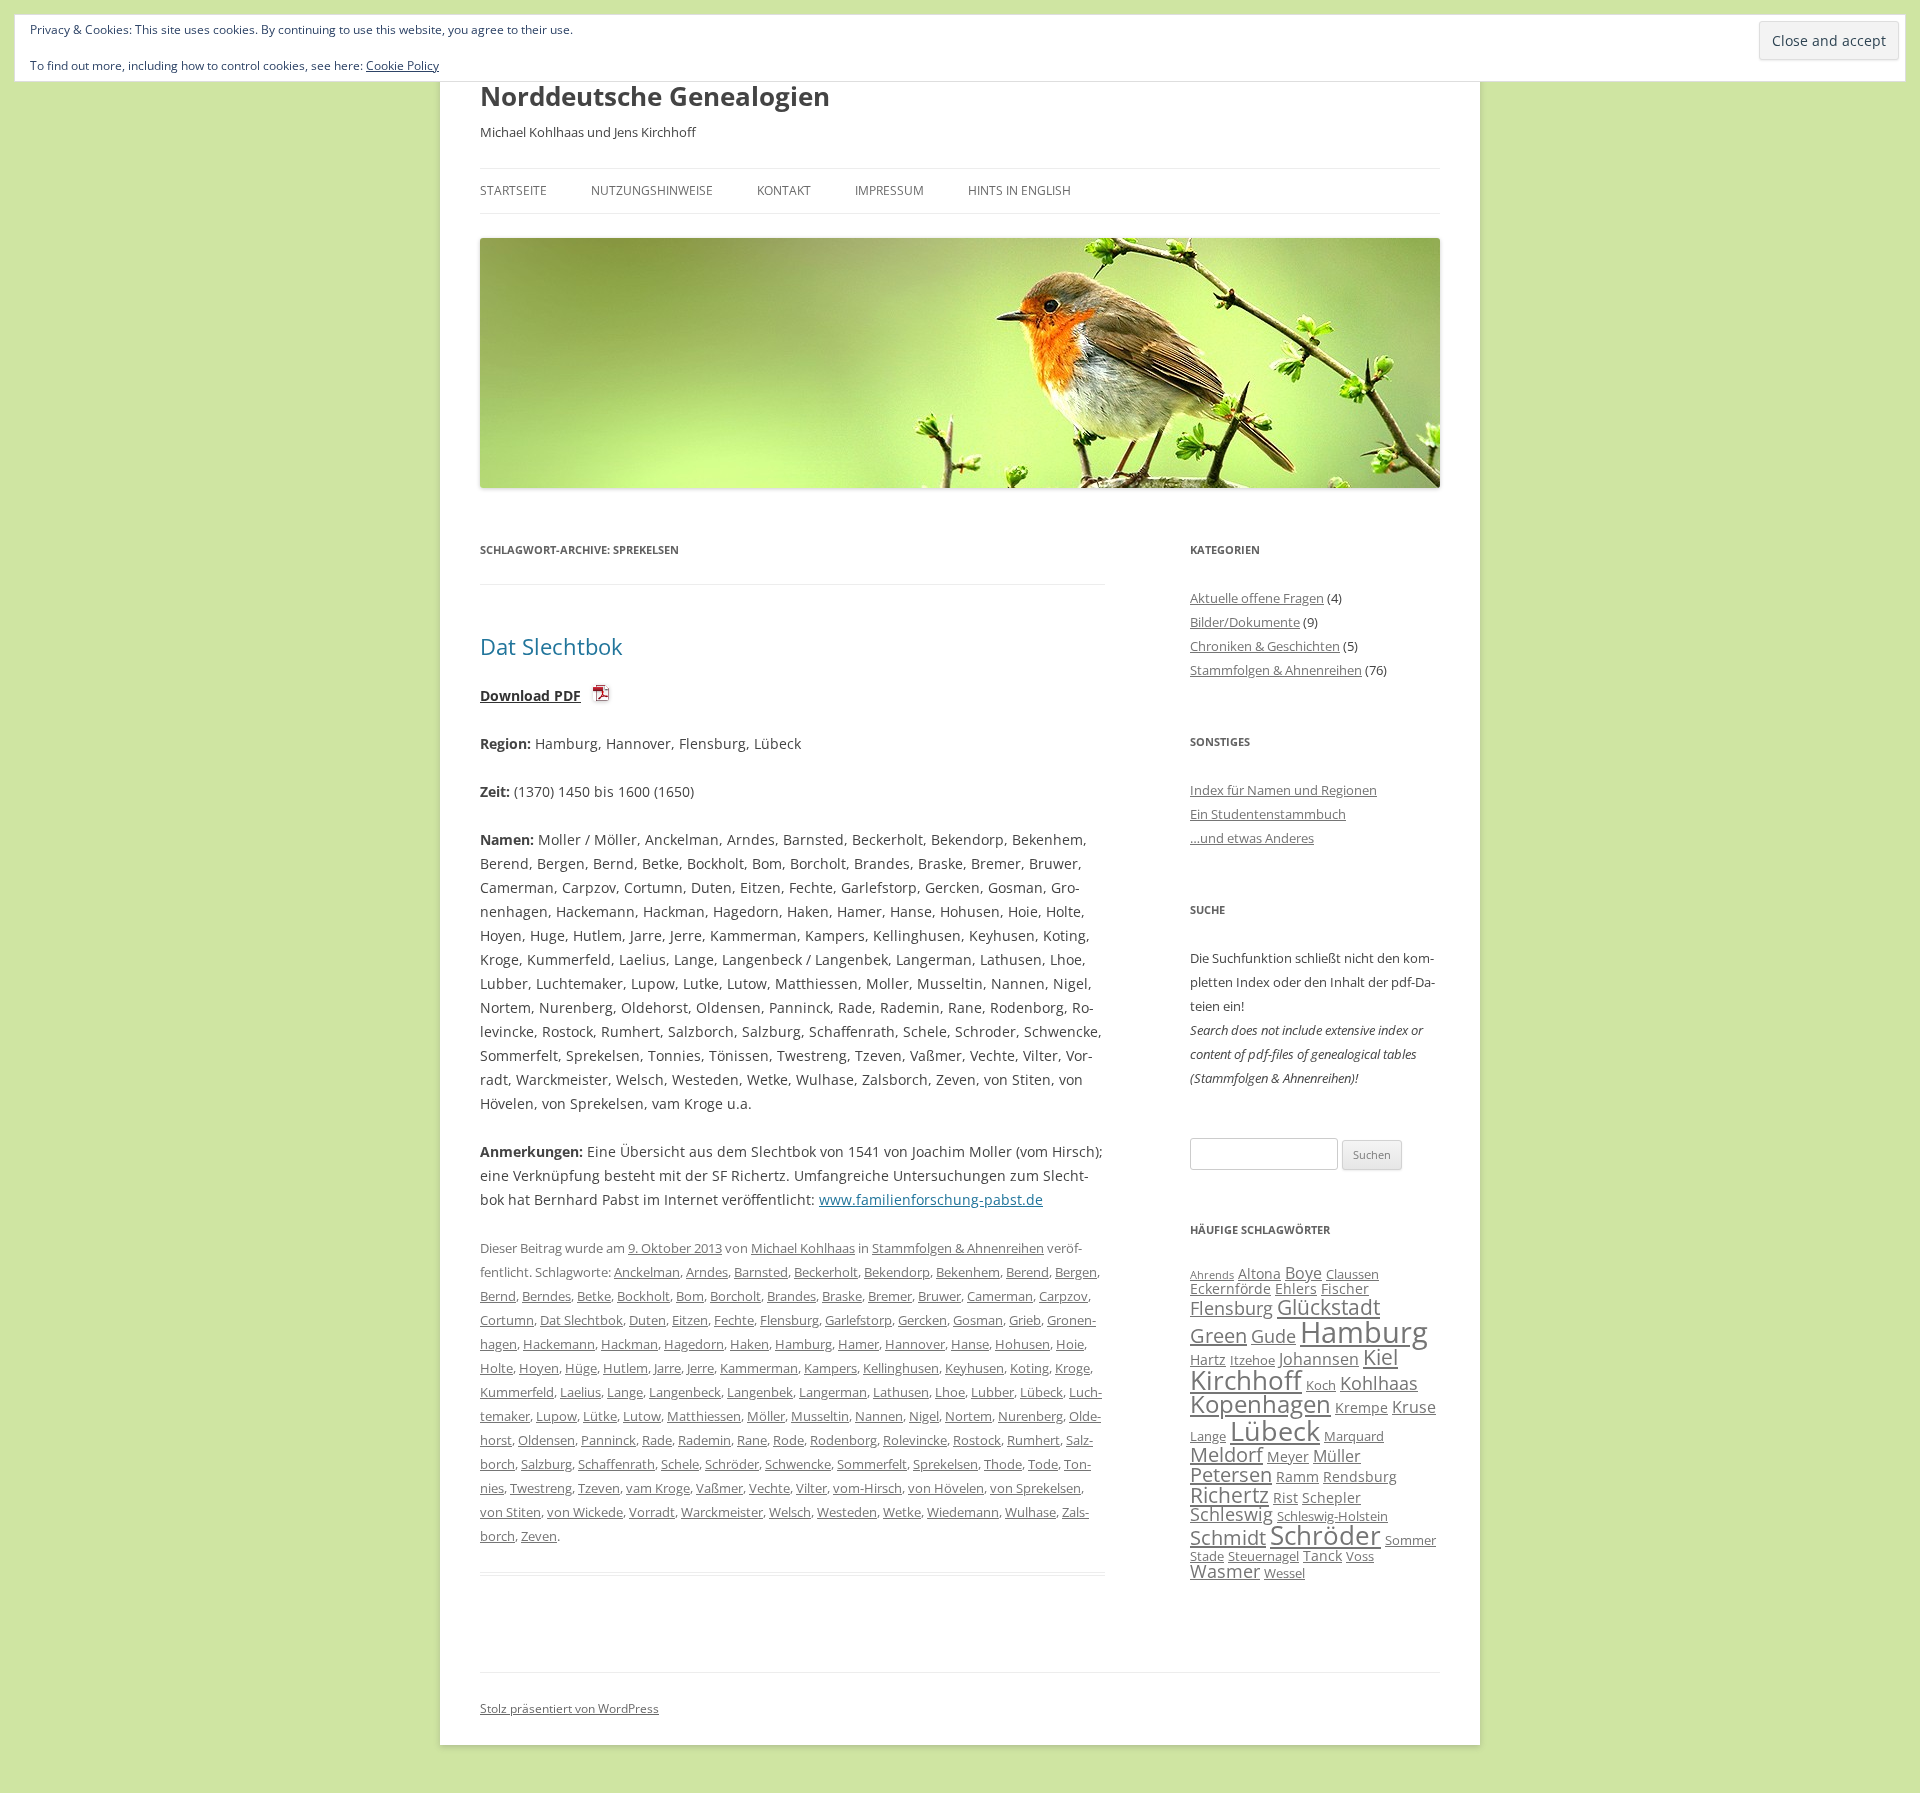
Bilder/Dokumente (1245, 622)
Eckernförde (1230, 1288)
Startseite (513, 190)
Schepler (1331, 1497)
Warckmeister (722, 1512)
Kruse (1414, 1407)
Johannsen (1319, 1359)
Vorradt (652, 1512)
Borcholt (735, 1296)
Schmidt (1228, 1537)
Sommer (1410, 1540)
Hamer (858, 1344)
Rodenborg (843, 1440)
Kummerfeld (517, 1392)
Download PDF (530, 695)
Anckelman (647, 1272)
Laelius (580, 1392)
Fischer (1345, 1288)
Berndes (546, 1296)
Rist (1285, 1497)
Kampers (830, 1368)
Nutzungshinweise (652, 190)
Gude (1273, 1336)
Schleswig (1231, 1514)
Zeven (539, 1536)
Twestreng (541, 1488)
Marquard (1354, 1436)
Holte (496, 1368)
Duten (647, 1320)
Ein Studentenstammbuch (1268, 814)
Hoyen (539, 1368)
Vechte (769, 1488)
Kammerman (759, 1368)
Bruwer (939, 1296)
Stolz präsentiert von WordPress (569, 1708)
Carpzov (1063, 1296)
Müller (1337, 1456)
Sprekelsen (945, 1464)
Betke (594, 1296)
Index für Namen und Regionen (1283, 790)
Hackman (629, 1344)
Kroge (1072, 1368)
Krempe (1361, 1407)
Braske (842, 1296)
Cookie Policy (402, 65)
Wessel (1284, 1573)
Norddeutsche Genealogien (655, 96)
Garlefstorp (858, 1320)
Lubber (992, 1392)
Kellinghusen (901, 1368)
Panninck (608, 1440)
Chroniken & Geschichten (1265, 646)
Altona (1259, 1273)
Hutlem (625, 1368)
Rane (752, 1440)
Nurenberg (1030, 1416)
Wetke (902, 1512)
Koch (1321, 1385)
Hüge (581, 1368)
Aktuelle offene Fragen (1257, 598)
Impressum (889, 190)
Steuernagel (1263, 1556)
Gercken (922, 1320)
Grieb (1025, 1320)
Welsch (790, 1512)
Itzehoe (1252, 1360)
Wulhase (1030, 1512)
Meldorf (1226, 1454)
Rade (657, 1440)
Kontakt (784, 190)
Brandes (791, 1296)
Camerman (1000, 1296)
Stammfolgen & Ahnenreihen (958, 1248)
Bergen (1076, 1272)
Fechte (734, 1320)
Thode (1003, 1464)
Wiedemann (963, 1512)
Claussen (1352, 1274)
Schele (680, 1464)
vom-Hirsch (867, 1488)
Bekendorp (897, 1272)
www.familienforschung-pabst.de (931, 1199)
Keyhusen (974, 1368)
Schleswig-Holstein (1332, 1516)
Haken (749, 1344)
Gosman (978, 1320)
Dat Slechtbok (551, 646)
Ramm (1297, 1476)
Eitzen (690, 1320)
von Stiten (510, 1512)
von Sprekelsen (1035, 1488)
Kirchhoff (1246, 1380)
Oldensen (546, 1440)
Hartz (1208, 1359)
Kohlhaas (1379, 1383)
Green (1218, 1335)
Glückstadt (1328, 1307)
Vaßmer (719, 1488)
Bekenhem (968, 1272)
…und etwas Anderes (1252, 838)
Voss (1360, 1556)
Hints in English (1019, 190)
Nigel (924, 1416)
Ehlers (1296, 1288)
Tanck (1322, 1555)
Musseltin (820, 1416)
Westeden (847, 1512)
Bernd (498, 1296)
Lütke (600, 1416)
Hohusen (1022, 1344)
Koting (1029, 1368)
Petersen (1231, 1474)
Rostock (977, 1440)
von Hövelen (946, 1488)
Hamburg (803, 1344)
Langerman (833, 1392)
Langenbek (760, 1392)
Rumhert (1033, 1440)
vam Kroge (658, 1488)
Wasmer (1225, 1571)
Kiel (1380, 1357)
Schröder (732, 1464)
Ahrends (1212, 1275)
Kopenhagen (1260, 1404)
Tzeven (599, 1488)
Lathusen (901, 1392)
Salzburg (546, 1464)
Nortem (968, 1416)
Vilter (811, 1488)
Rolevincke (915, 1440)
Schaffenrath (616, 1464)
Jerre (700, 1368)
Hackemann (559, 1344)
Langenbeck (685, 1392)
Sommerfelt (872, 1464)
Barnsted (761, 1272)
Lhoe (950, 1392)
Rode (788, 1440)
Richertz (1229, 1495)
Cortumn (507, 1320)
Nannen (879, 1416)
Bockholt (643, 1296)
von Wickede (585, 1512)
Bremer (890, 1296)
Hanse (970, 1344)
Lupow (556, 1416)
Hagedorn (694, 1344)
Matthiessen (704, 1416)
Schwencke (798, 1464)
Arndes (707, 1272)
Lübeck (1041, 1392)
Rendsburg (1360, 1476)
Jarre (667, 1368)
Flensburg (789, 1320)
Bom (690, 1296)
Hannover (915, 1344)
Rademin (704, 1440)
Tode (1043, 1464)
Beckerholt (826, 1272)
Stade (1207, 1556)
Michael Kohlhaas (803, 1248)
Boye (1303, 1273)
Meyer (1288, 1456)
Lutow (642, 1416)
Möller (766, 1416)
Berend (1027, 1272)
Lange (625, 1392)
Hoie (1070, 1344)
